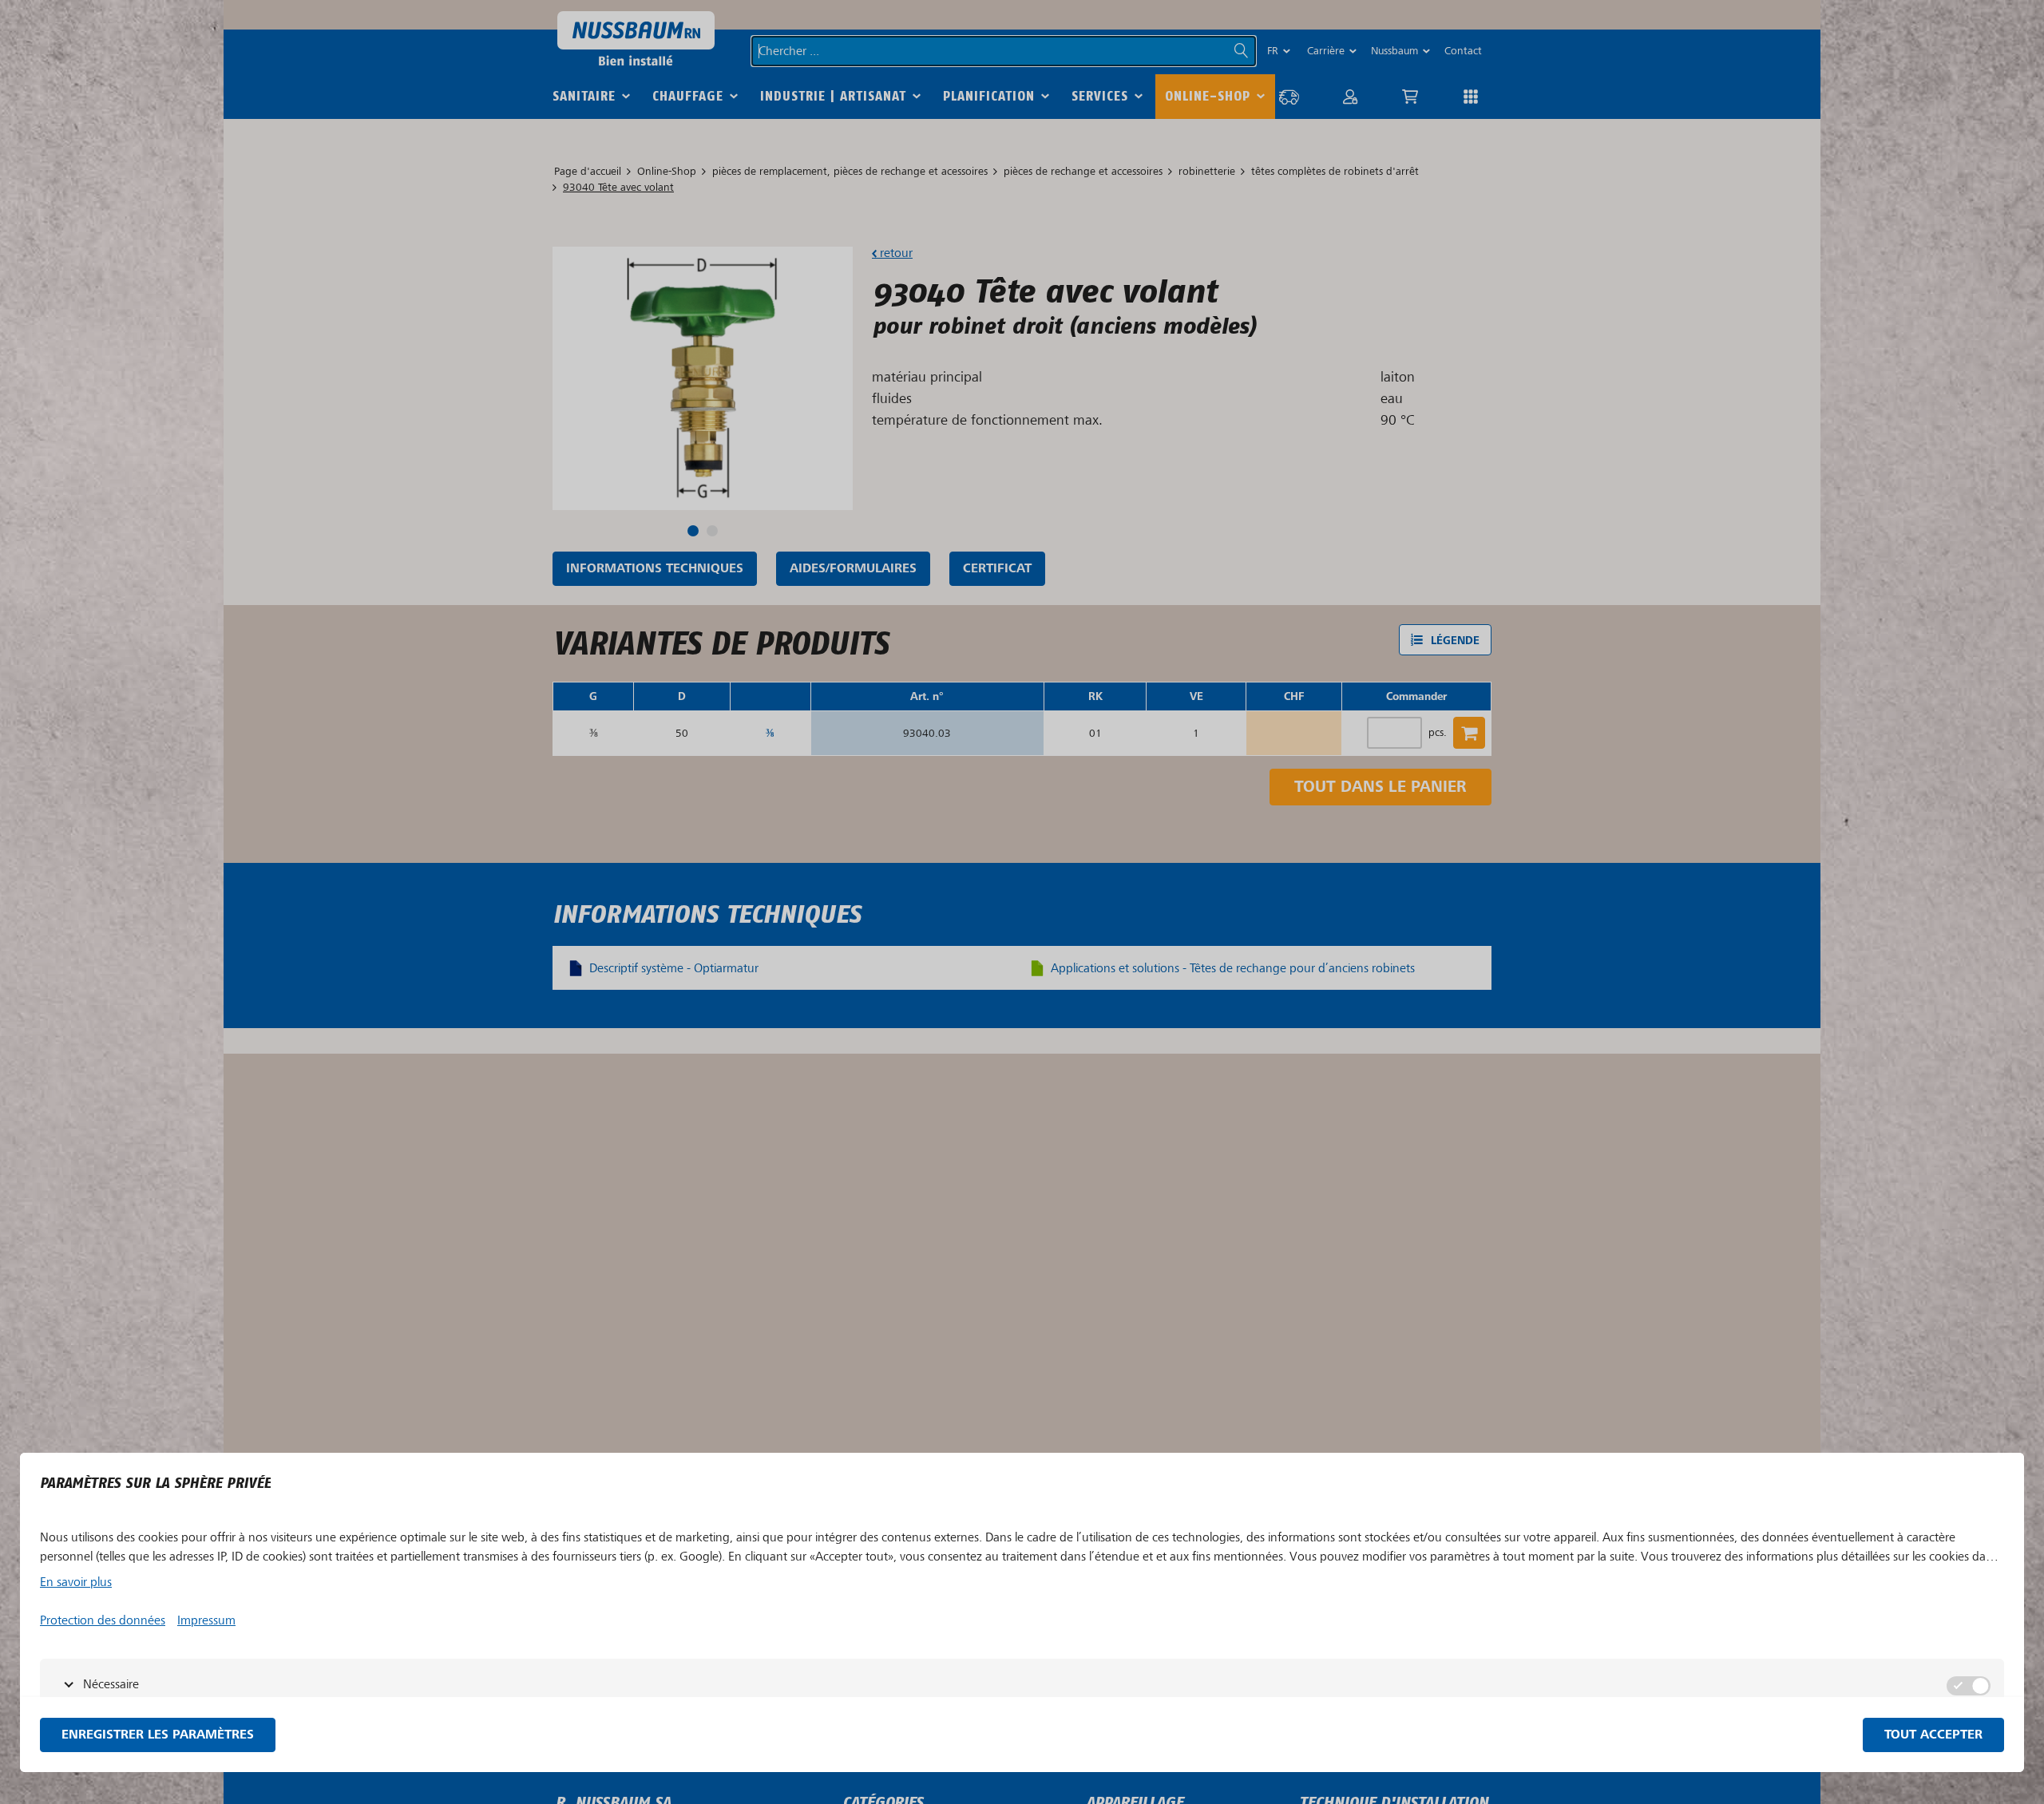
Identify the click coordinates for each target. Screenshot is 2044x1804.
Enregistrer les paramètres (158, 1735)
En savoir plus (76, 1582)
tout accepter (1933, 1735)
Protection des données (103, 1620)
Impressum (206, 1620)
